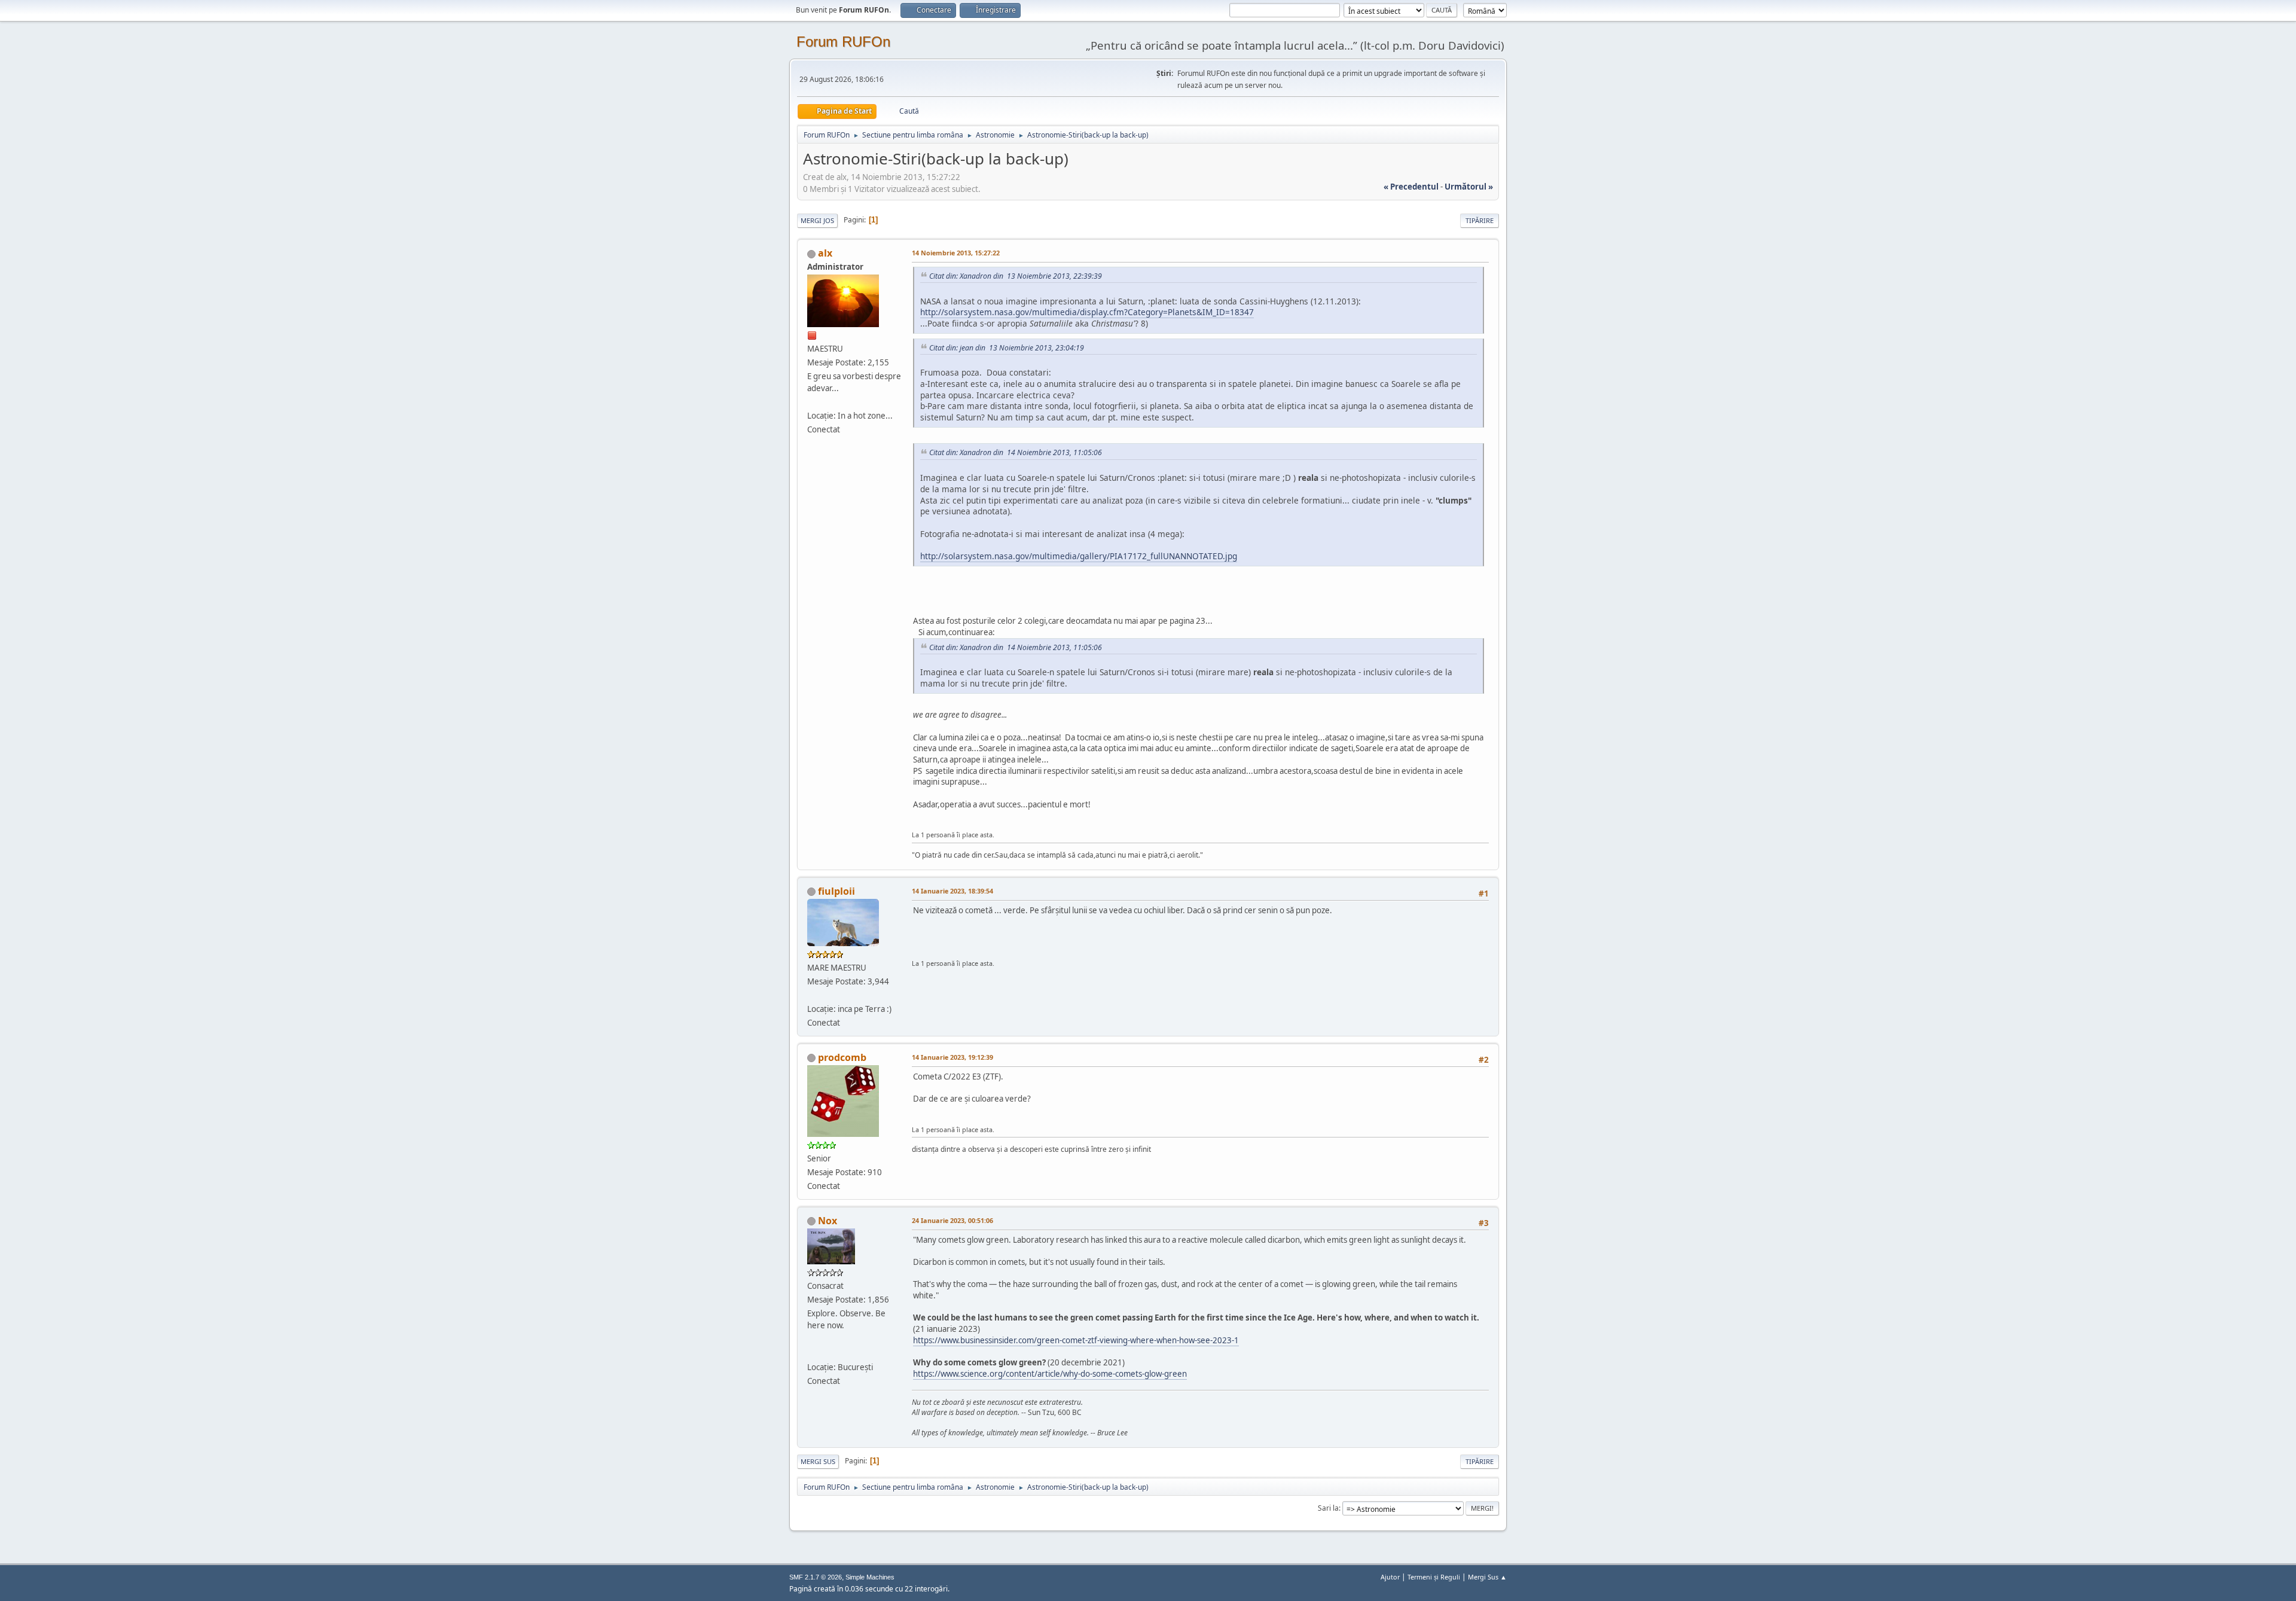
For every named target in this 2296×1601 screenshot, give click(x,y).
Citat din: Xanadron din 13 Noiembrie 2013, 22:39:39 (1016, 276)
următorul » (1469, 187)
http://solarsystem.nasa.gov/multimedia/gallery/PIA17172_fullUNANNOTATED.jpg (1079, 556)
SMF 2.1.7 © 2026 (816, 1577)
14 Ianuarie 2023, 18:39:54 (952, 891)
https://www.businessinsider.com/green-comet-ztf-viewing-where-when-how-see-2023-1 (1076, 1340)
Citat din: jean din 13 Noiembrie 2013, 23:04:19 (1007, 348)
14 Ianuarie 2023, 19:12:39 (952, 1057)
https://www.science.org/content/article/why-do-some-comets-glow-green (1050, 1374)
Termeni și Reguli (1434, 1577)
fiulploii (836, 891)
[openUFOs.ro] (812, 1353)
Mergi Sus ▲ (1487, 1577)
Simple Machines (870, 1577)
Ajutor (1390, 1577)
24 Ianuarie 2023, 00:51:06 (952, 1220)
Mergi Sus (818, 1461)
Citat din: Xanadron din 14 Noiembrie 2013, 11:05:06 (1016, 452)
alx (825, 253)
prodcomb (842, 1057)
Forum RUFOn (843, 42)
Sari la (1328, 1508)
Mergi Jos (817, 220)
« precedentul (1411, 187)
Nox (828, 1221)
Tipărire (1480, 220)
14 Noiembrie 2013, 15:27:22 (956, 253)
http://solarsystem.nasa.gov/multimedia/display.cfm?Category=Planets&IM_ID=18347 (1087, 312)
